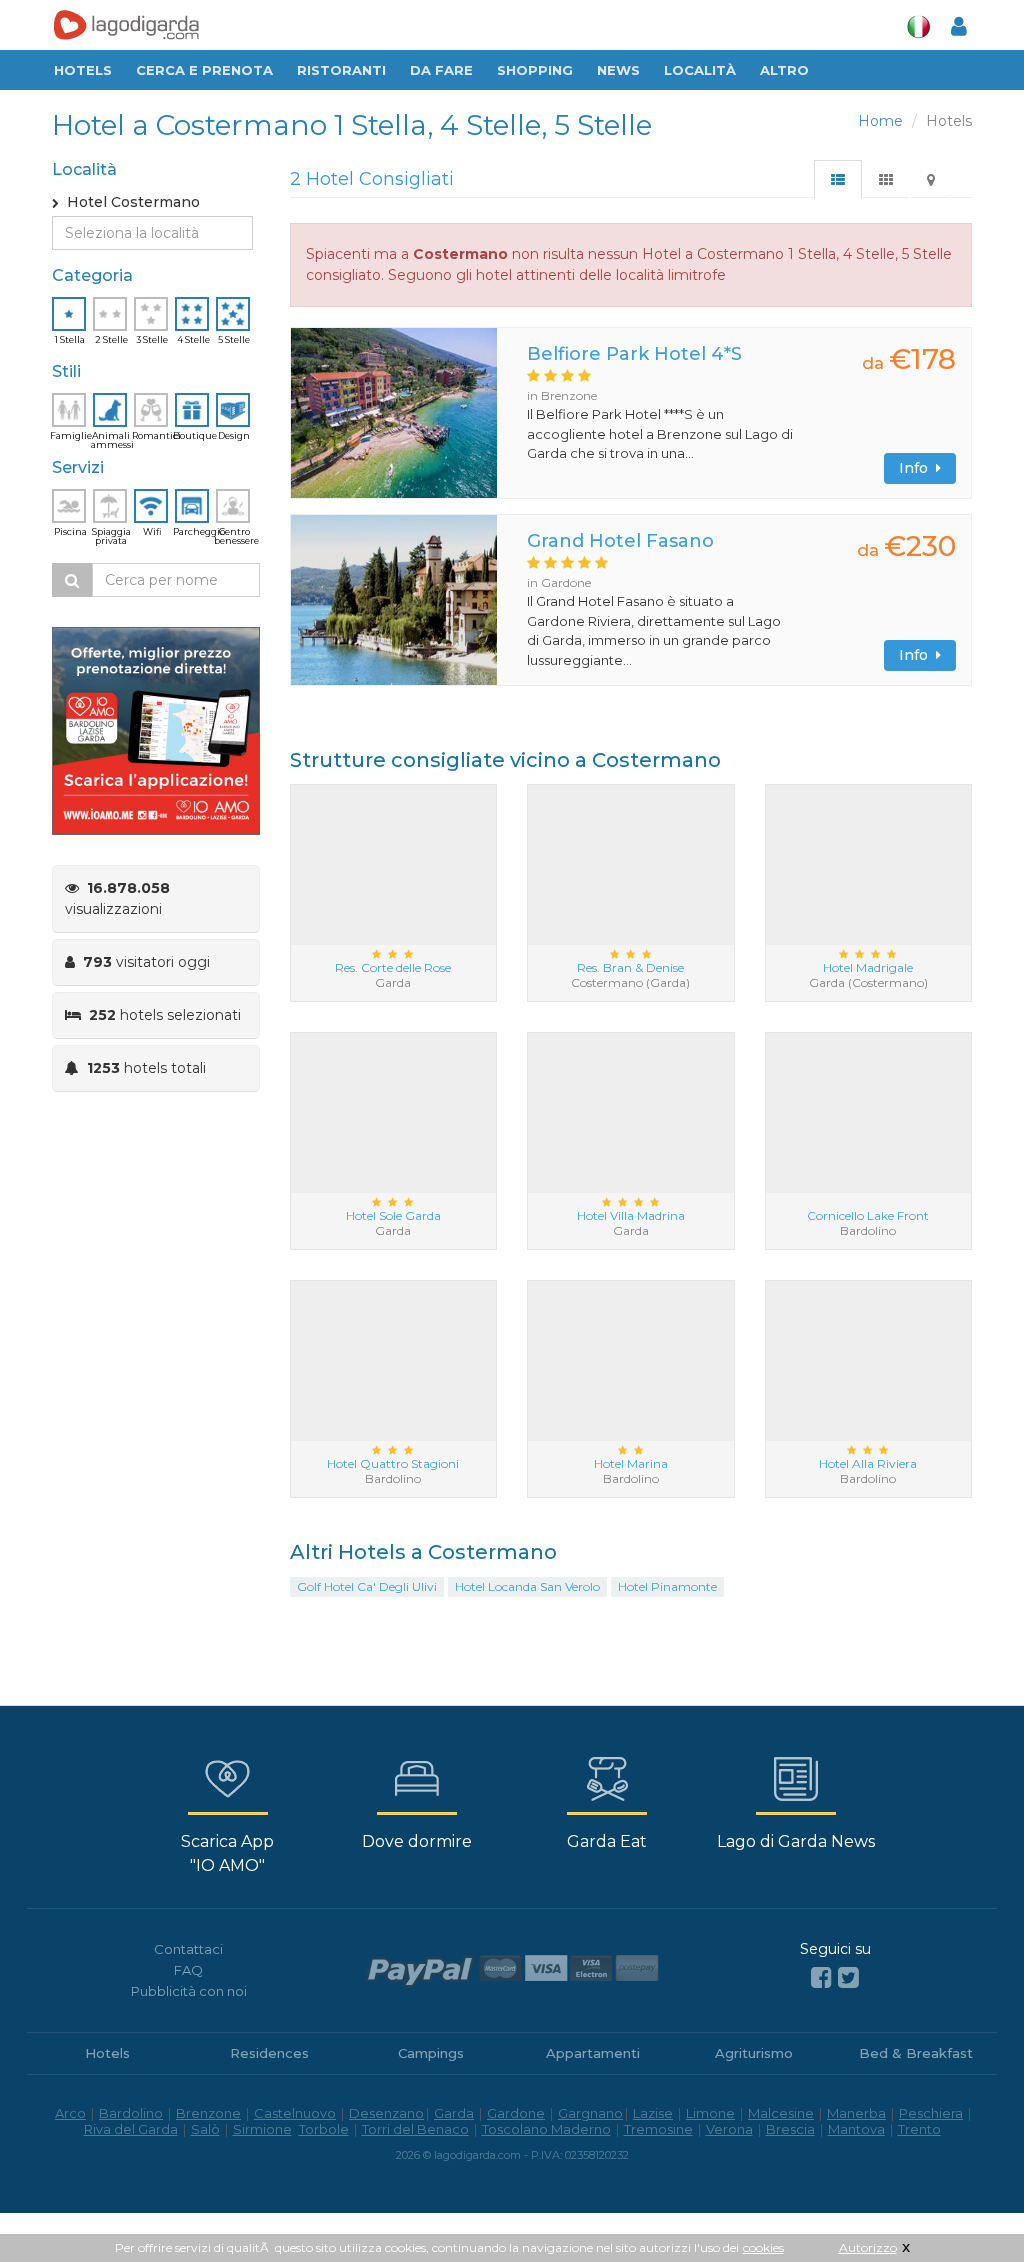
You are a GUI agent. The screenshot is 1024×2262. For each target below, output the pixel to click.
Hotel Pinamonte (667, 1586)
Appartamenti (593, 2053)
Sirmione (262, 2129)
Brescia (790, 2129)
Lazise (653, 2113)
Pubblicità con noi (189, 1991)
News (618, 70)
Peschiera (931, 2113)
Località (700, 70)
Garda (454, 2113)
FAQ (188, 1970)
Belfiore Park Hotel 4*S (634, 354)
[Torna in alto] (968, 2206)
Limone (710, 2113)
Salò (205, 2129)
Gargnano (590, 2113)
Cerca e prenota (204, 70)
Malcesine (781, 2113)
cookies (763, 2247)
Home (880, 121)
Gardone (516, 2113)
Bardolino (131, 2113)
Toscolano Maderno (546, 2129)
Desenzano (386, 2113)
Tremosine (658, 2129)
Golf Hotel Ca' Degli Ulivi (367, 1586)
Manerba (856, 2113)
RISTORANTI (341, 70)
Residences (269, 2053)
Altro (784, 70)
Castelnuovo (295, 2113)
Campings (431, 2053)
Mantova (856, 2129)
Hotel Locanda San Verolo (527, 1586)
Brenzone (208, 2113)
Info (917, 468)
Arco (70, 2113)
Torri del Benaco (415, 2129)
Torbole (324, 2129)
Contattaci (188, 1949)
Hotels (83, 70)
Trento (919, 2129)
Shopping (535, 70)
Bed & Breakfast (916, 2053)
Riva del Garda (131, 2129)
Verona (729, 2129)
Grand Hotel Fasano (620, 541)
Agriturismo (754, 2053)
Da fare (441, 70)
